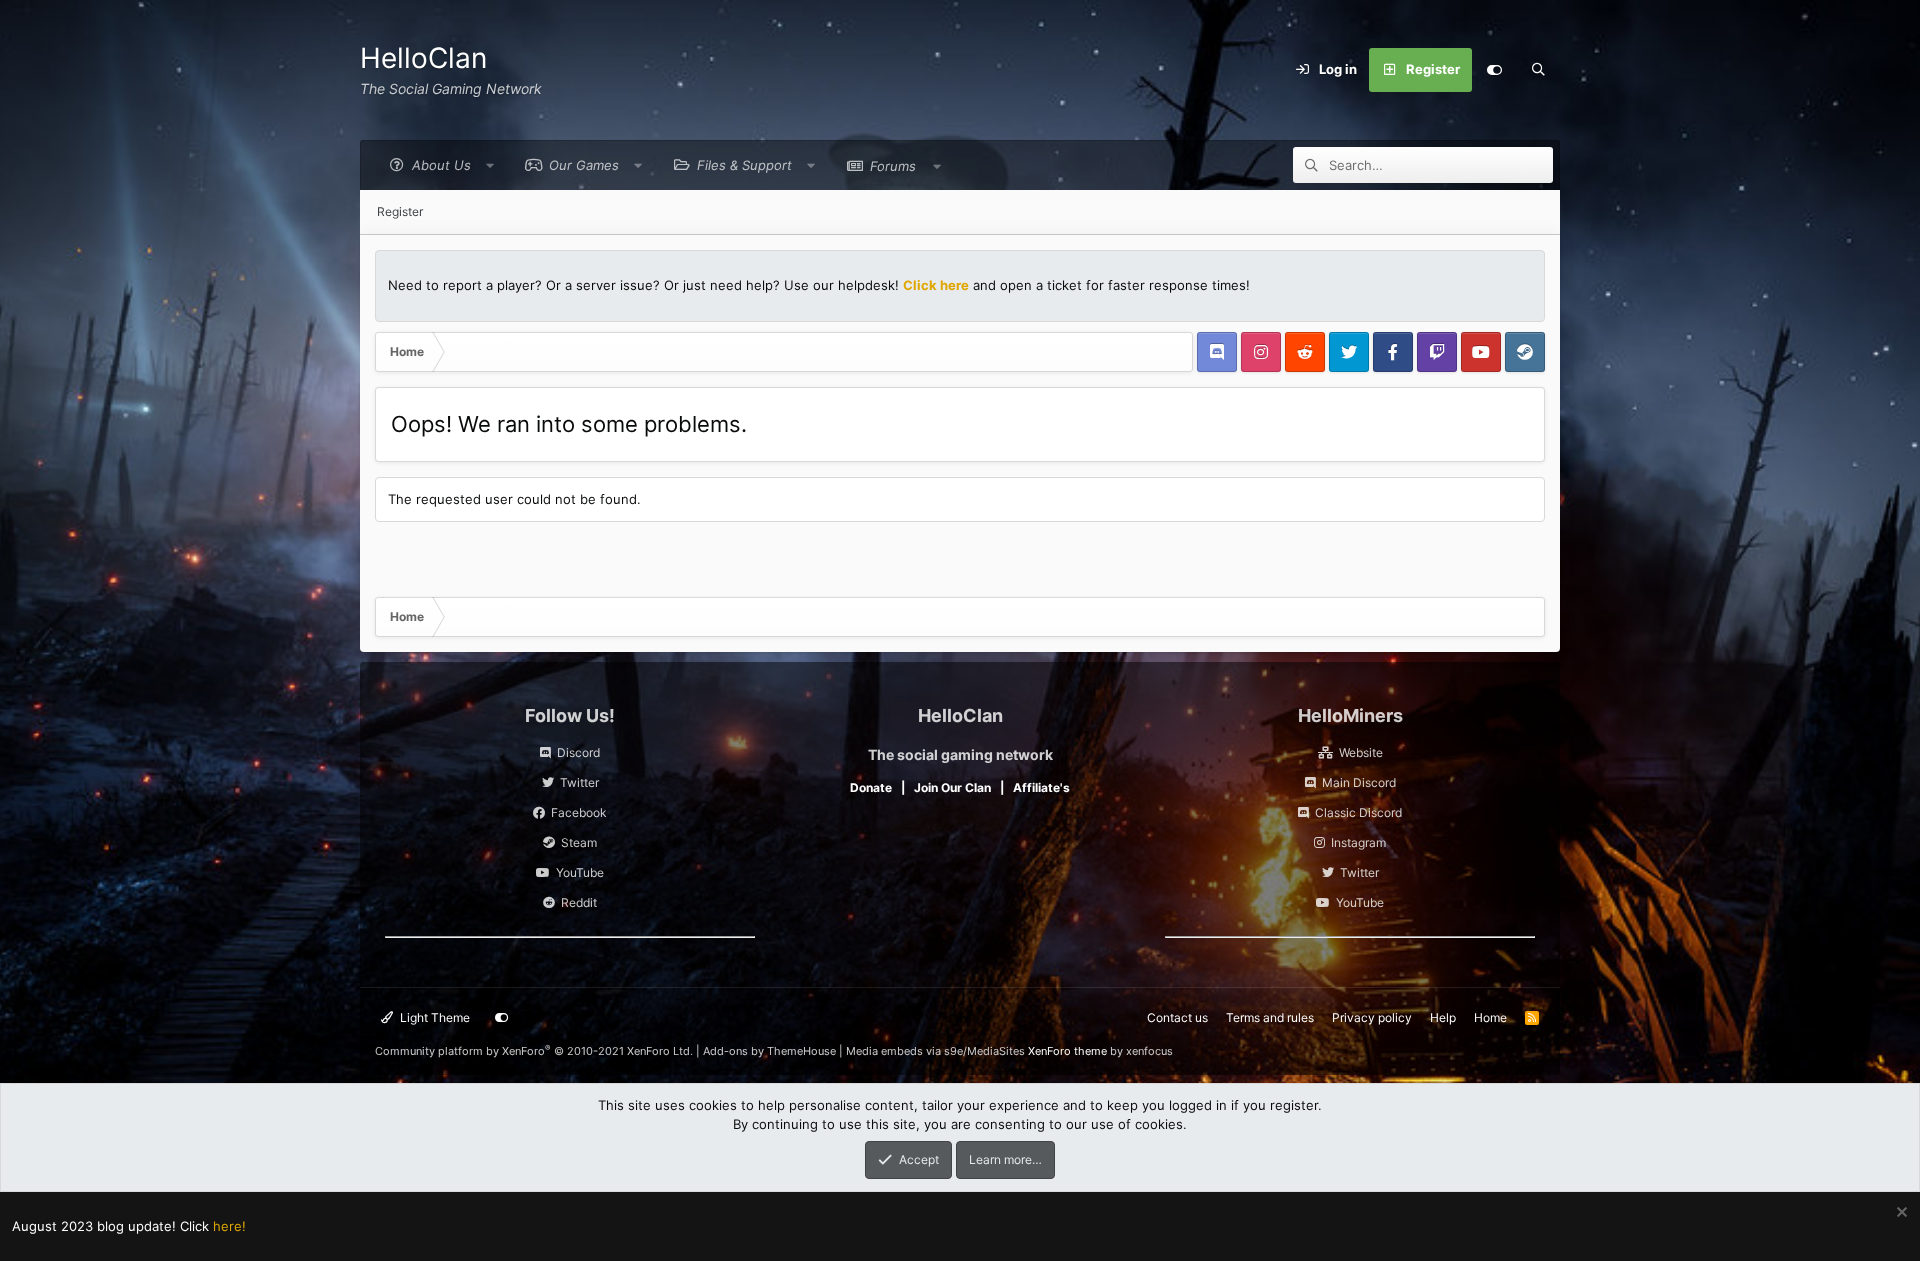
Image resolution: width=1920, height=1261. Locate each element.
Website (1361, 752)
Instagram (1358, 842)
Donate (871, 787)
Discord (578, 752)
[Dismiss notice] (1899, 1214)
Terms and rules (1270, 1017)
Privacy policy (1372, 1017)
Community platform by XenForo (534, 1051)
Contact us (1177, 1017)
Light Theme (433, 1017)
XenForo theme (1067, 1051)
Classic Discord (1358, 812)
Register (400, 211)
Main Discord (1359, 782)
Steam (579, 842)
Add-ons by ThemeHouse (769, 1051)
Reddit (579, 902)
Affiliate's (1041, 787)
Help (1443, 1017)
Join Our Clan (952, 787)
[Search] (1538, 70)
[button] (436, 165)
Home (1490, 1017)
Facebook (579, 812)
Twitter (579, 782)
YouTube (580, 872)
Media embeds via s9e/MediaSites (935, 1051)
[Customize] (1494, 70)
